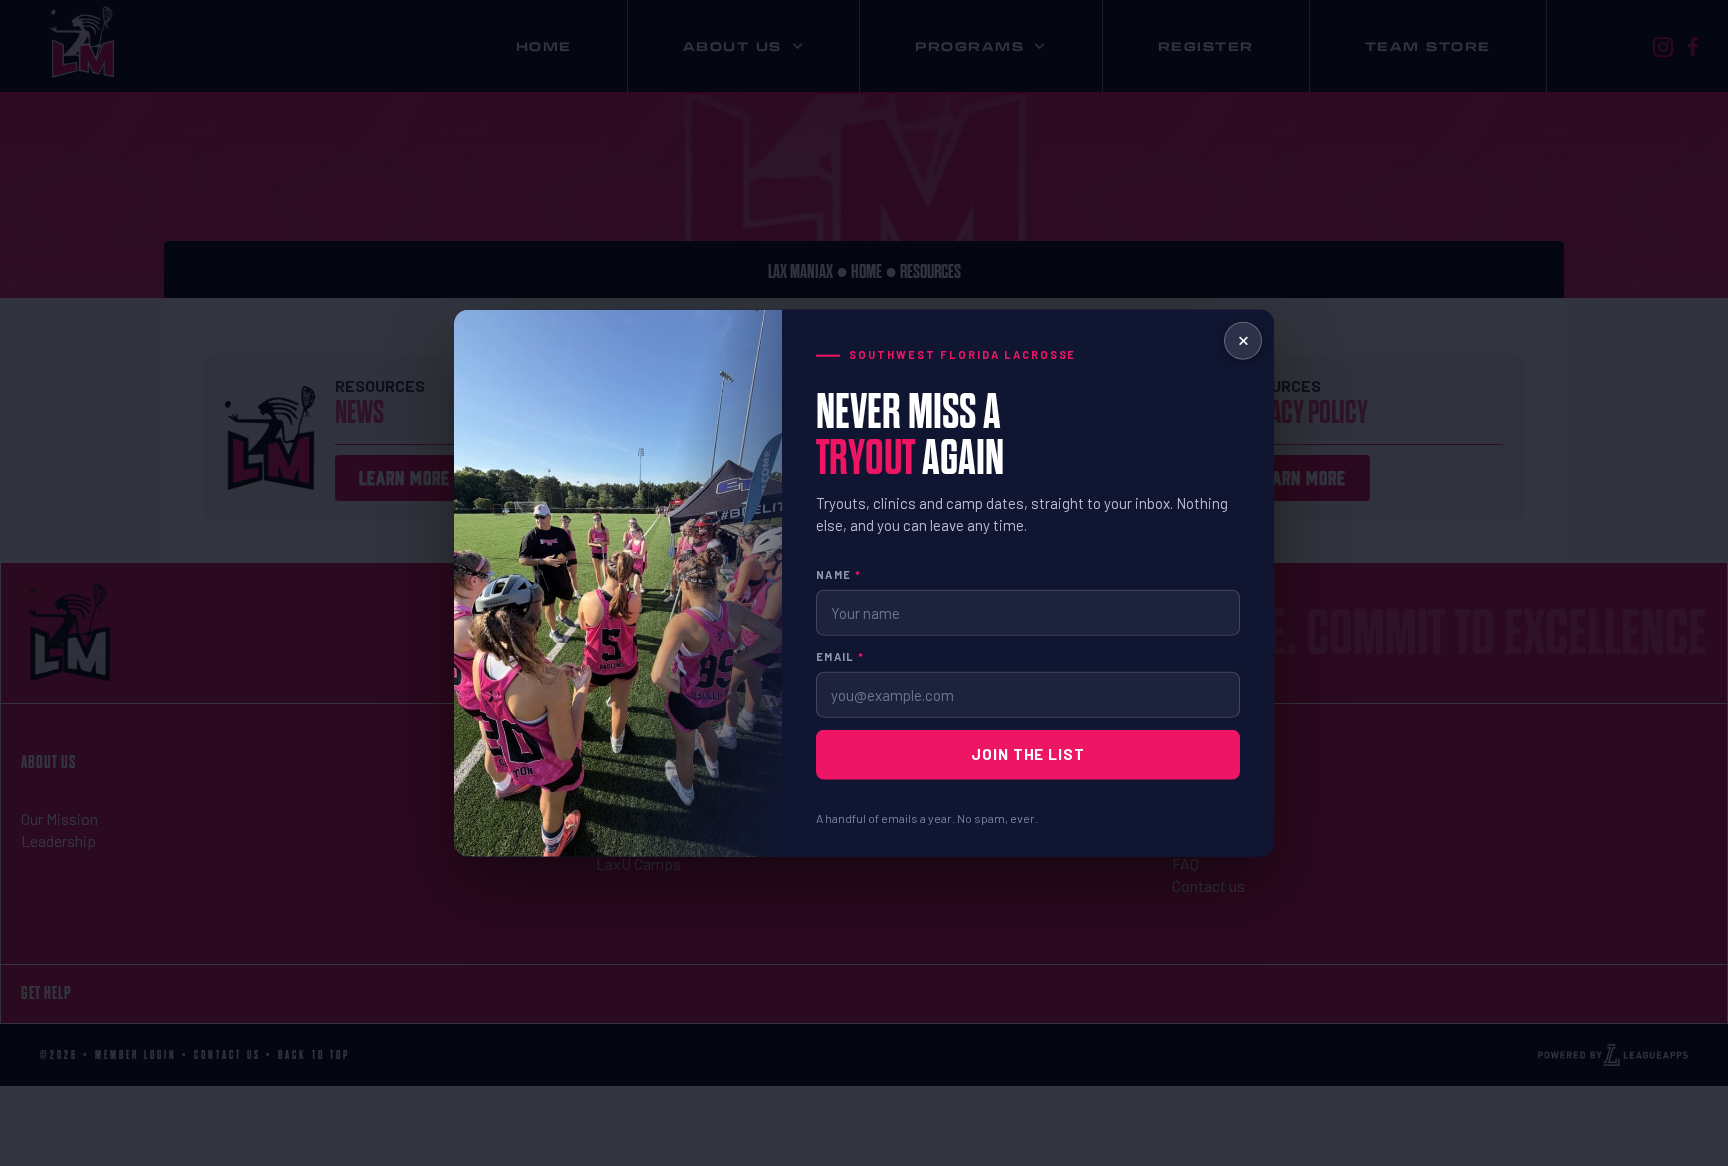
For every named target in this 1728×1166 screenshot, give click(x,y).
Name (838, 574)
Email (840, 656)
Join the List (1028, 754)
